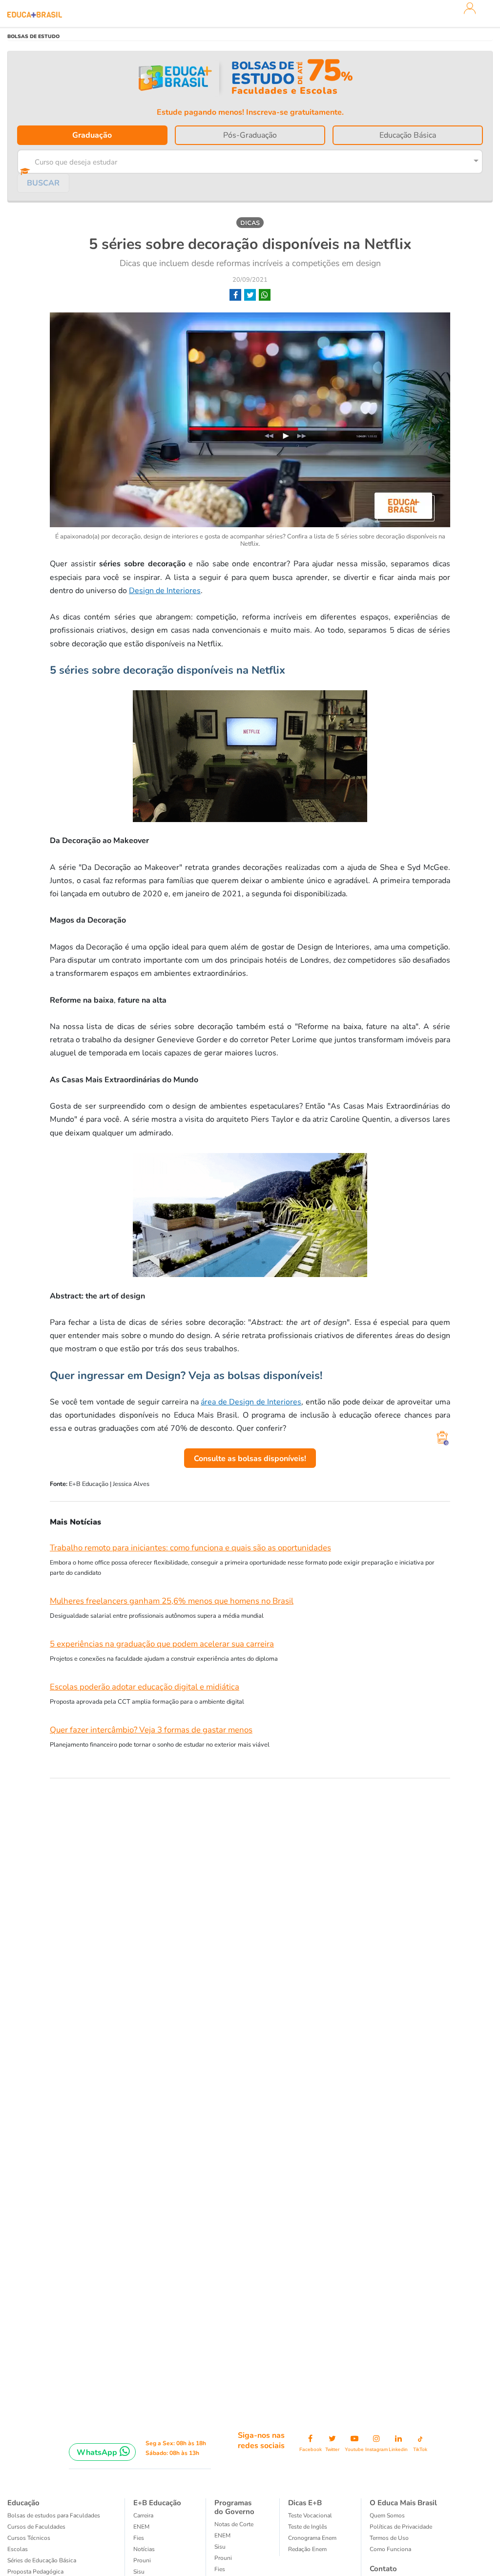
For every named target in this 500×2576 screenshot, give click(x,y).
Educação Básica (408, 135)
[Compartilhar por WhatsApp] (265, 295)
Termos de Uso (389, 2538)
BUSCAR (43, 183)
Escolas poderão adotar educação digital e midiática (145, 1687)
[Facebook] (235, 295)
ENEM (141, 2527)
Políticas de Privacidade (401, 2527)
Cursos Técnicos (29, 2538)
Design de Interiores (165, 591)
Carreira (143, 2515)
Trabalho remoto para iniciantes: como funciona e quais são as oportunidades (190, 1548)
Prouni (142, 2560)
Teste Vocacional (310, 2515)
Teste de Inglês (308, 2527)
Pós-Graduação (250, 135)
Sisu (139, 2572)
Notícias (144, 2549)
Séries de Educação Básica (42, 2560)
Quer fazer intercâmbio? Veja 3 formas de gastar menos (151, 1730)
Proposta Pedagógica (35, 2572)
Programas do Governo (234, 2507)
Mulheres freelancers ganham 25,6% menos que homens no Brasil (172, 1601)
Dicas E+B (305, 2503)
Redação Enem (307, 2549)
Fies (139, 2538)
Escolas (18, 2549)
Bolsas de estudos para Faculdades (54, 2515)
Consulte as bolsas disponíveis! (250, 1459)
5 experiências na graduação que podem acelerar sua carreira (162, 1644)
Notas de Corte (234, 2524)
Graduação (92, 135)
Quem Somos (387, 2515)
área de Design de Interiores (251, 1402)
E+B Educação (157, 2503)
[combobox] (243, 160)
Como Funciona (390, 2549)
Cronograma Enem (312, 2538)
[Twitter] (250, 295)
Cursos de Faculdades (36, 2527)
